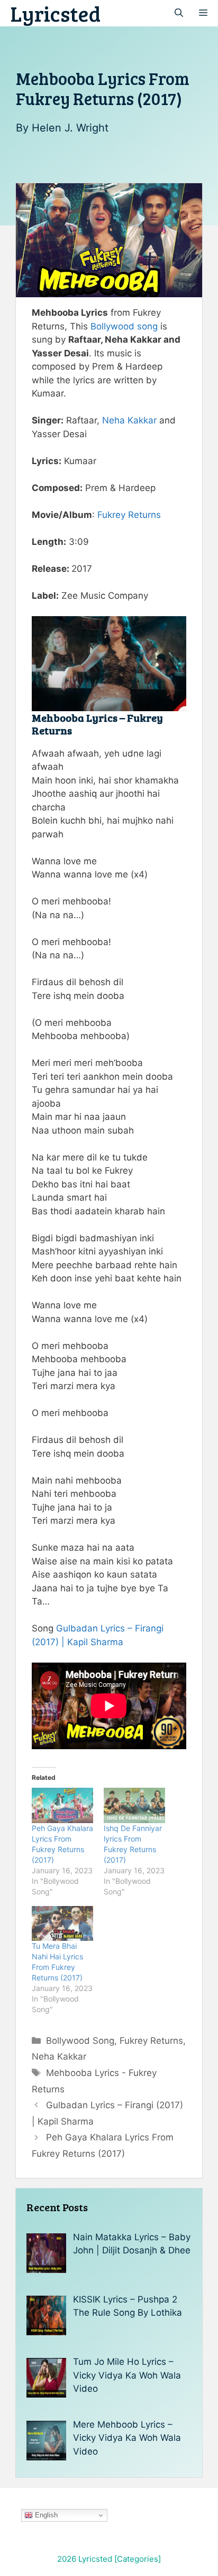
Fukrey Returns (129, 515)
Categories (138, 2559)
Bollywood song (124, 326)
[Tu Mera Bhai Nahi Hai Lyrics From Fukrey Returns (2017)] (62, 1923)
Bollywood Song (80, 2041)
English (45, 2515)
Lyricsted (56, 13)
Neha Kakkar (129, 420)
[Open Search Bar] (179, 13)
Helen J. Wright (70, 128)
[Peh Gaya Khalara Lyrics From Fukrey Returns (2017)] (62, 1805)
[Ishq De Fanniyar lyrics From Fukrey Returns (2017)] (134, 1805)
